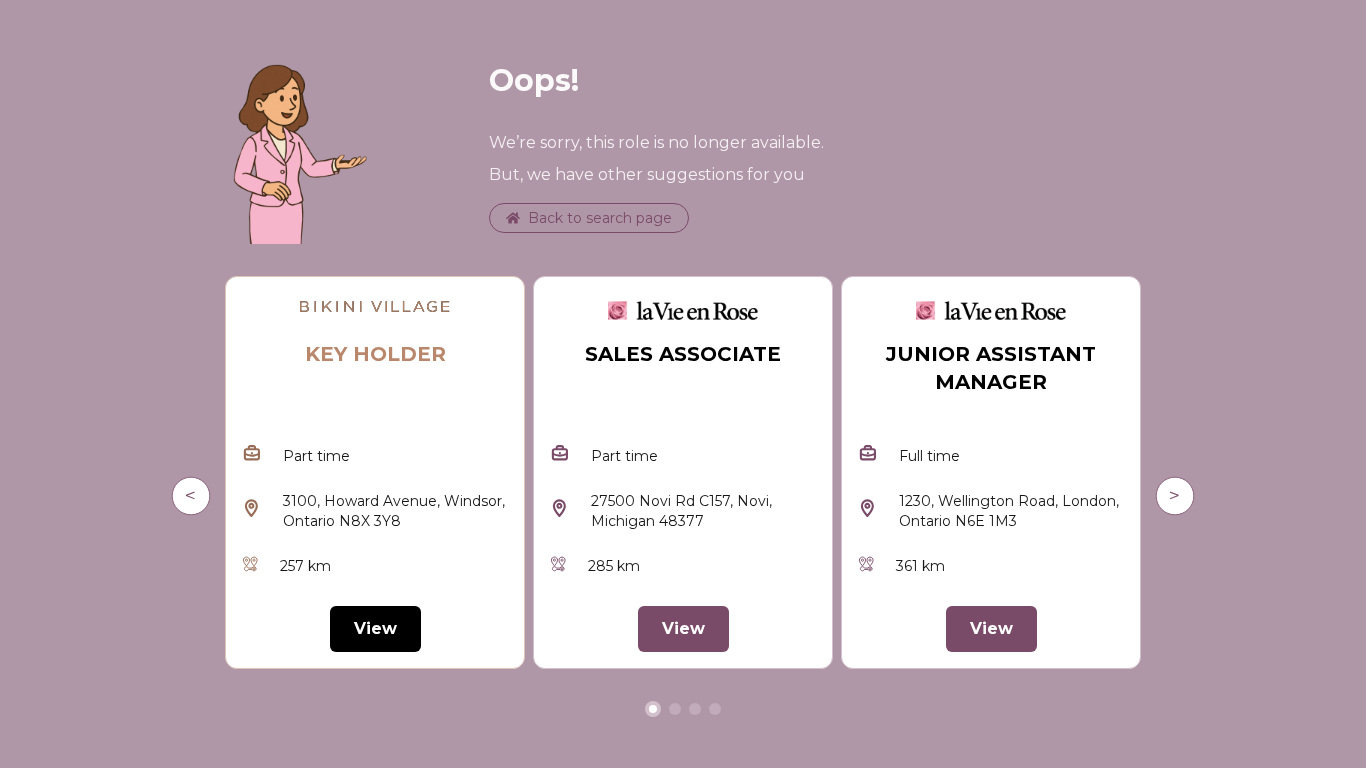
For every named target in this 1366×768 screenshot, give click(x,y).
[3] (715, 709)
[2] (695, 709)
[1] (675, 709)
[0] (653, 709)
